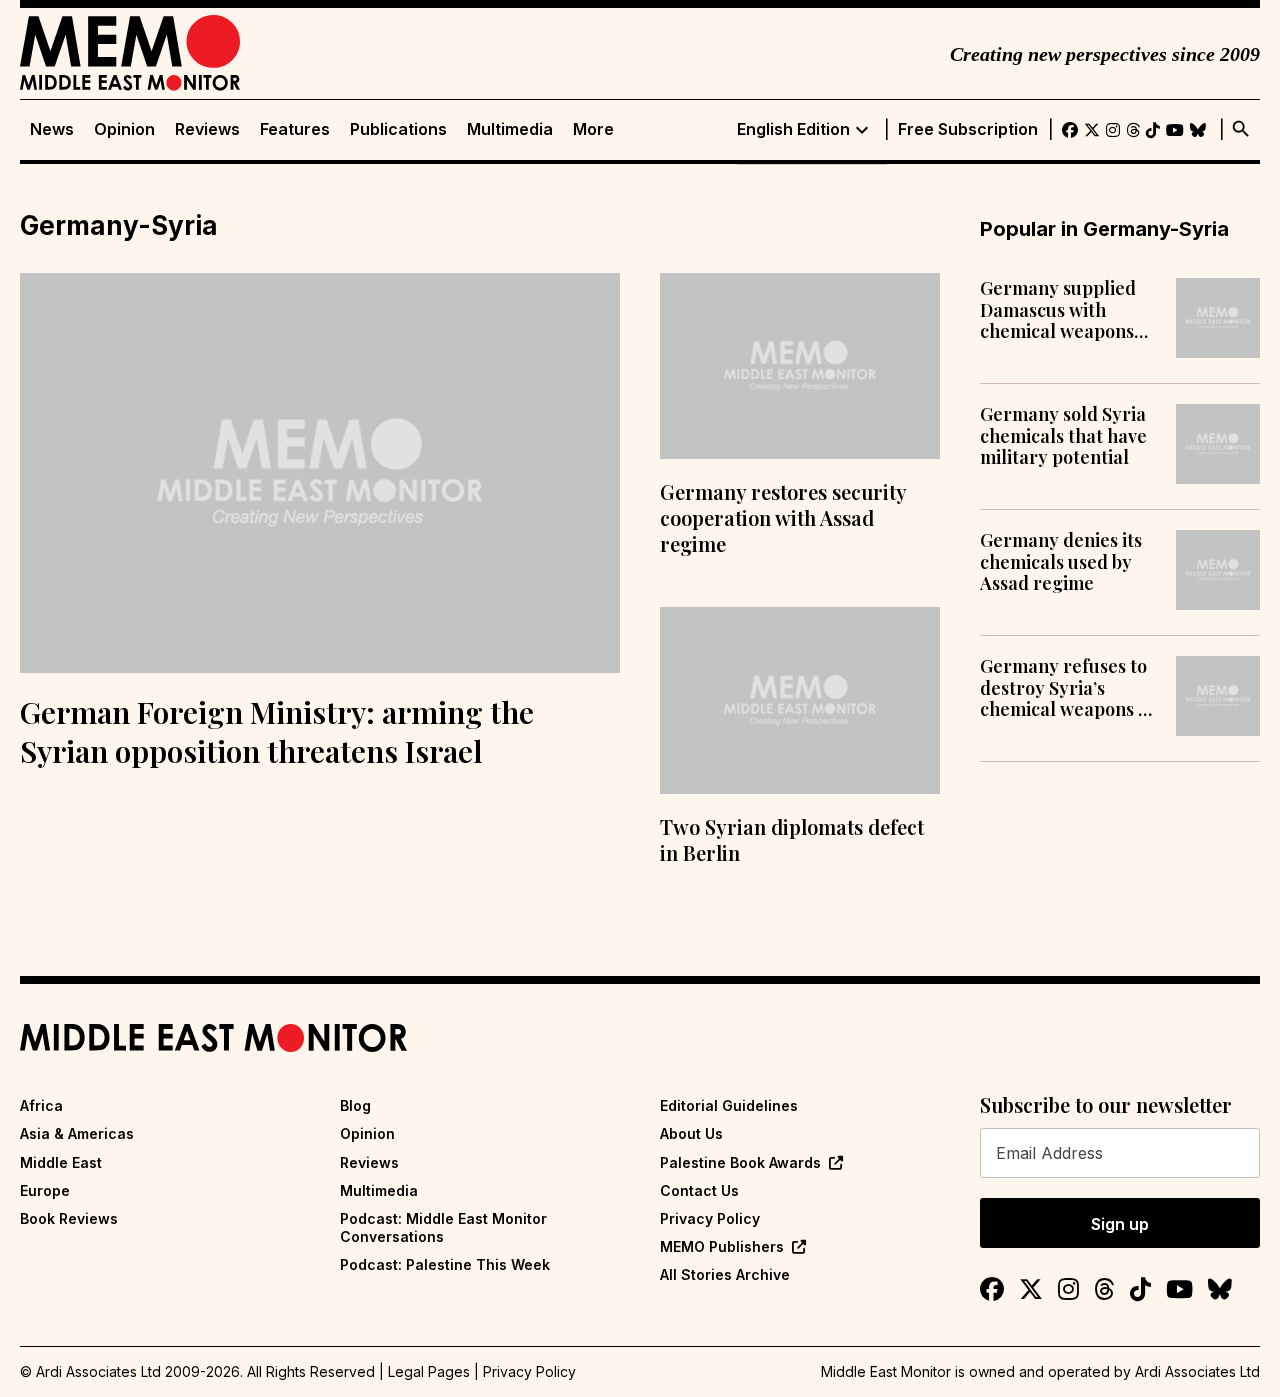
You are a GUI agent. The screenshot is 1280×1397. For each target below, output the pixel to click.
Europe (45, 1190)
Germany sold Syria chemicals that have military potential (1063, 436)
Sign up (1120, 1224)
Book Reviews (69, 1218)
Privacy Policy (710, 1218)
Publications (398, 129)
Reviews (207, 129)
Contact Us (699, 1190)
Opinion (124, 129)
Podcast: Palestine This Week (445, 1264)
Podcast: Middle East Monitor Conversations (443, 1227)
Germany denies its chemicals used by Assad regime (1061, 562)
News (52, 129)
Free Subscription (968, 129)
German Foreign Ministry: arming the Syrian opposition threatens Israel (277, 731)
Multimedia (510, 129)
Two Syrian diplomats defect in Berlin (792, 839)
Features (295, 129)
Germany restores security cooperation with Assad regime (783, 517)
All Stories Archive (725, 1274)
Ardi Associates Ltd (1197, 1371)
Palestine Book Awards (740, 1162)
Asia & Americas (77, 1133)
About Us (691, 1133)
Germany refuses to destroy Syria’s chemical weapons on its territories (1069, 688)
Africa (41, 1105)
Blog (355, 1105)
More (593, 129)
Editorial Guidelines (729, 1105)
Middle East (61, 1162)
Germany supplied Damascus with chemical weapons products (1058, 310)
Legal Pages (429, 1371)
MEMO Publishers (722, 1246)
